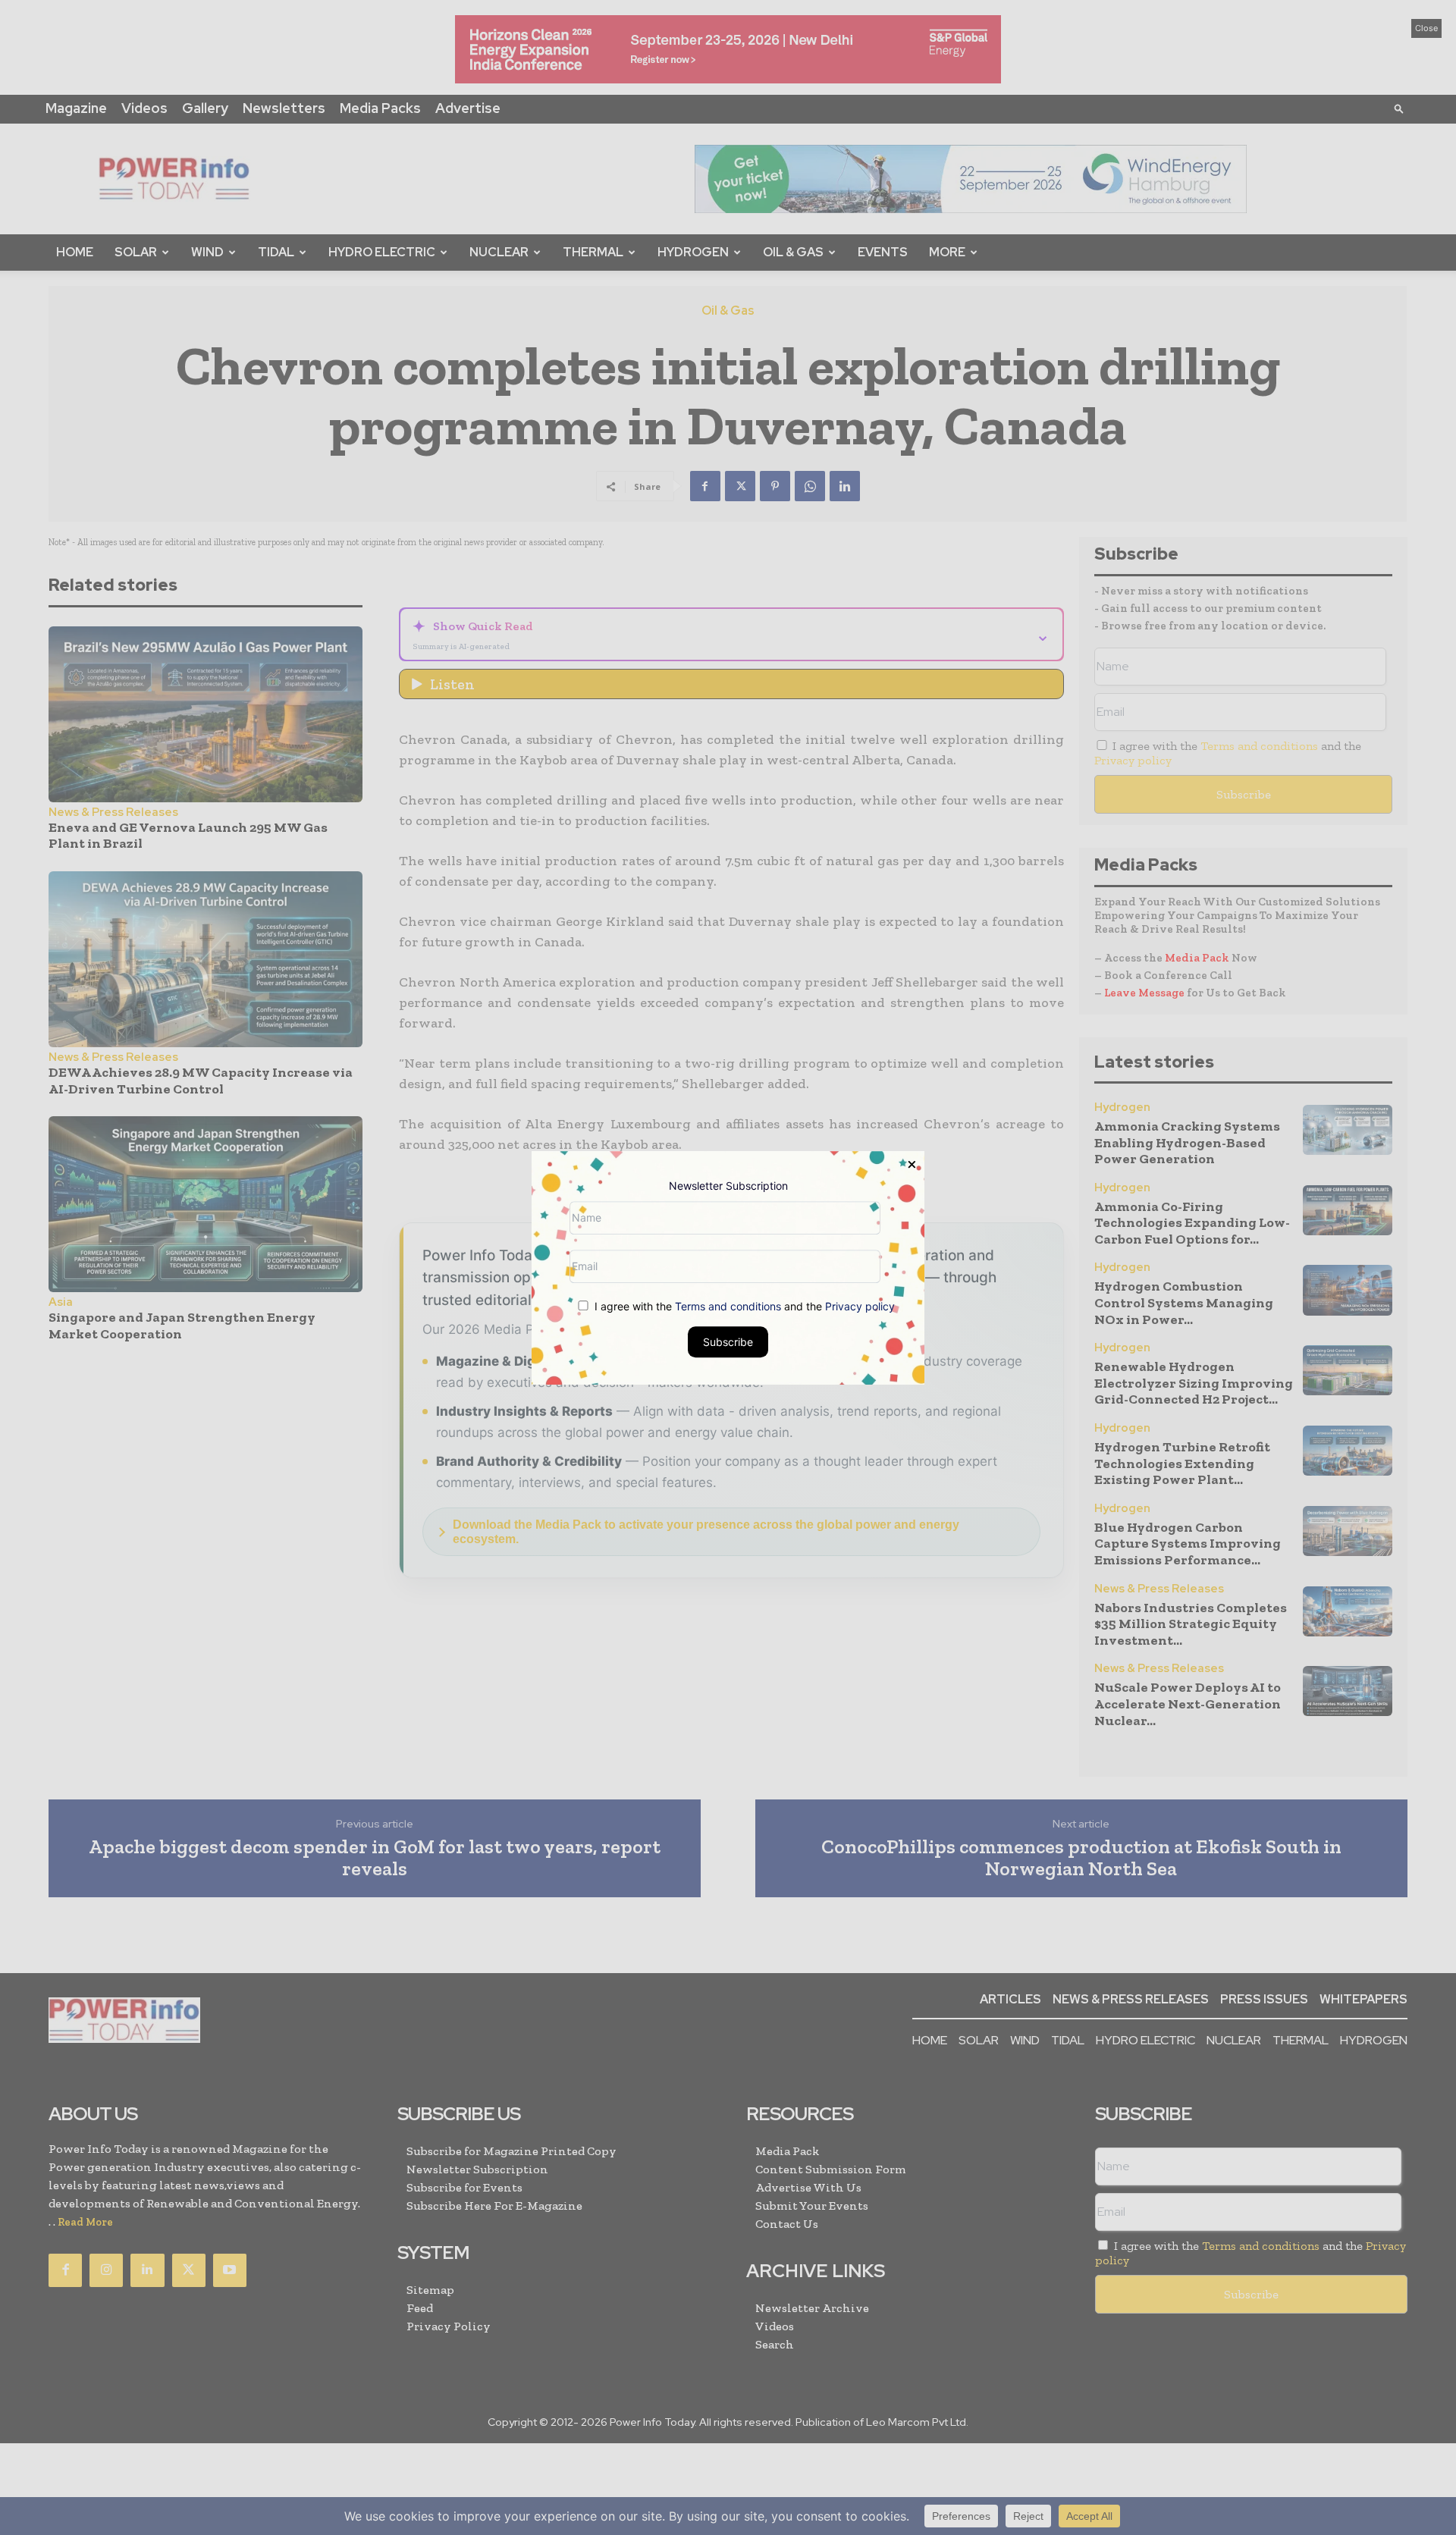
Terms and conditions (728, 1305)
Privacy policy (860, 1305)
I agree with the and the (743, 1305)
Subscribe (728, 1341)
